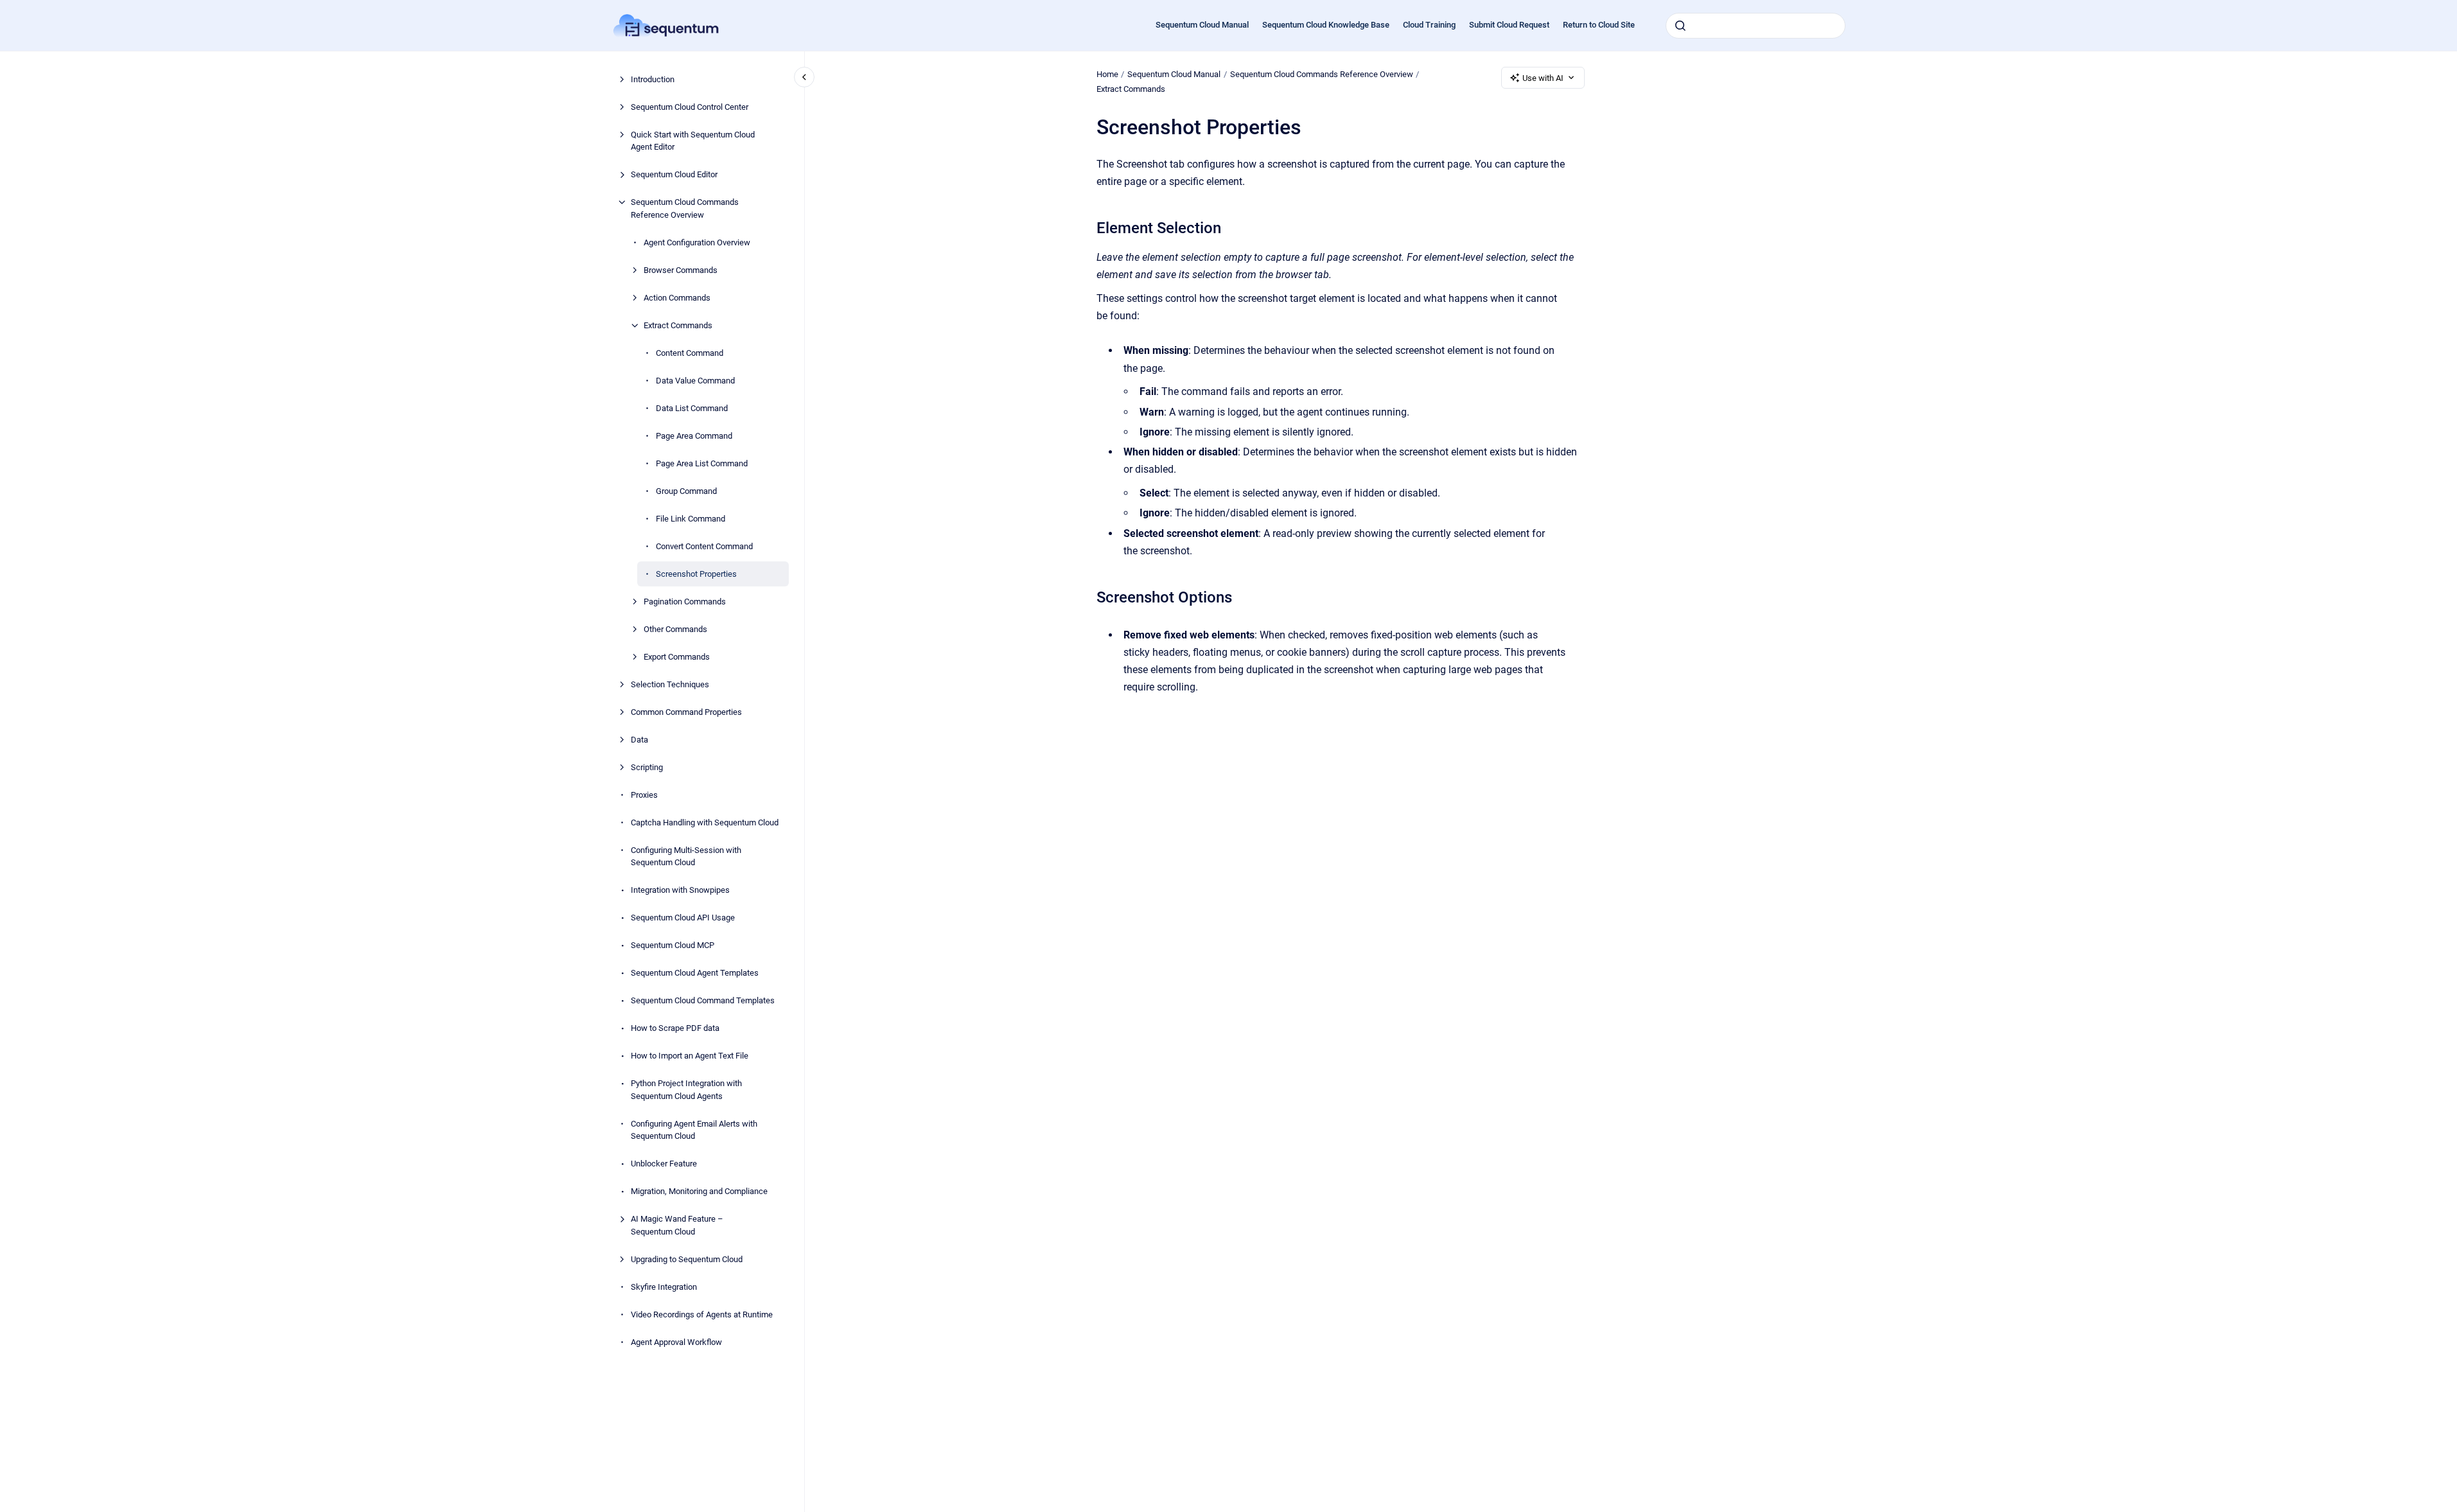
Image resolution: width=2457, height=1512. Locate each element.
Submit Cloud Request (1509, 25)
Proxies (644, 795)
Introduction (653, 79)
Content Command (690, 353)
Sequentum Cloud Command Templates (703, 1000)
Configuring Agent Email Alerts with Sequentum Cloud (694, 1130)
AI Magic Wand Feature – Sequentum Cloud (677, 1225)
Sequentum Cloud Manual (1202, 25)
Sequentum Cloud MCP (673, 945)
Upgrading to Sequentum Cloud (687, 1259)
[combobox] (1756, 26)
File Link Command (691, 519)
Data (639, 740)
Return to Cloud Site (1599, 25)
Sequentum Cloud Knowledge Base (1326, 25)
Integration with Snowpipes (680, 890)
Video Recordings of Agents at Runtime (702, 1314)
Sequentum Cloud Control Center (690, 107)
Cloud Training (1429, 25)
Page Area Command (694, 436)
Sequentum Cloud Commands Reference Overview (685, 208)
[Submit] (1680, 26)
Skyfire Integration (664, 1287)
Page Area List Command (702, 463)
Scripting (647, 767)
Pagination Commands (685, 602)
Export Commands (677, 657)
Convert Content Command (704, 546)
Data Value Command (695, 381)
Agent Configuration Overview (697, 242)
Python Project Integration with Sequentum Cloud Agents (686, 1090)
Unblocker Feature (664, 1164)
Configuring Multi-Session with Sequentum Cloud (686, 857)
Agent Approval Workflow (676, 1342)
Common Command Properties (686, 712)
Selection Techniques (670, 684)
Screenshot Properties (696, 574)
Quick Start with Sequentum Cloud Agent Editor (693, 141)
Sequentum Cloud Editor (674, 174)
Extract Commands (678, 325)
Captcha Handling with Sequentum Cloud (705, 822)
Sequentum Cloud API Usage (683, 918)
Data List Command (692, 408)
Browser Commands (681, 270)
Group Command (686, 491)
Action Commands (677, 298)
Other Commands (675, 629)
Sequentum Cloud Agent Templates (695, 973)
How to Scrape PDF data (675, 1028)
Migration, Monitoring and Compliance (699, 1191)
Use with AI (1543, 78)
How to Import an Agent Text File (690, 1056)
